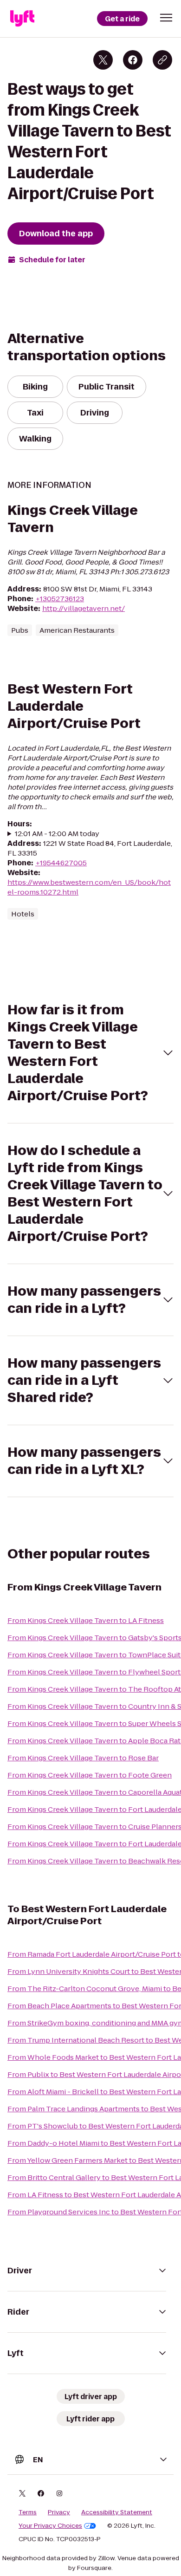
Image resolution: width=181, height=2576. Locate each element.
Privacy (59, 2512)
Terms (28, 2512)
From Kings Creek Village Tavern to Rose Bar (83, 1758)
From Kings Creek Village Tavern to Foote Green (90, 1775)
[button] (166, 18)
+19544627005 (61, 863)
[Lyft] (22, 19)
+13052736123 (60, 599)
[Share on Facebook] (133, 60)
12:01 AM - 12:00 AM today (57, 834)
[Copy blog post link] (162, 60)
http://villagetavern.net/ (84, 608)
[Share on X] (103, 60)
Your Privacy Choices (50, 2526)
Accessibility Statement (117, 2512)
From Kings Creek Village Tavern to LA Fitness (86, 1620)
